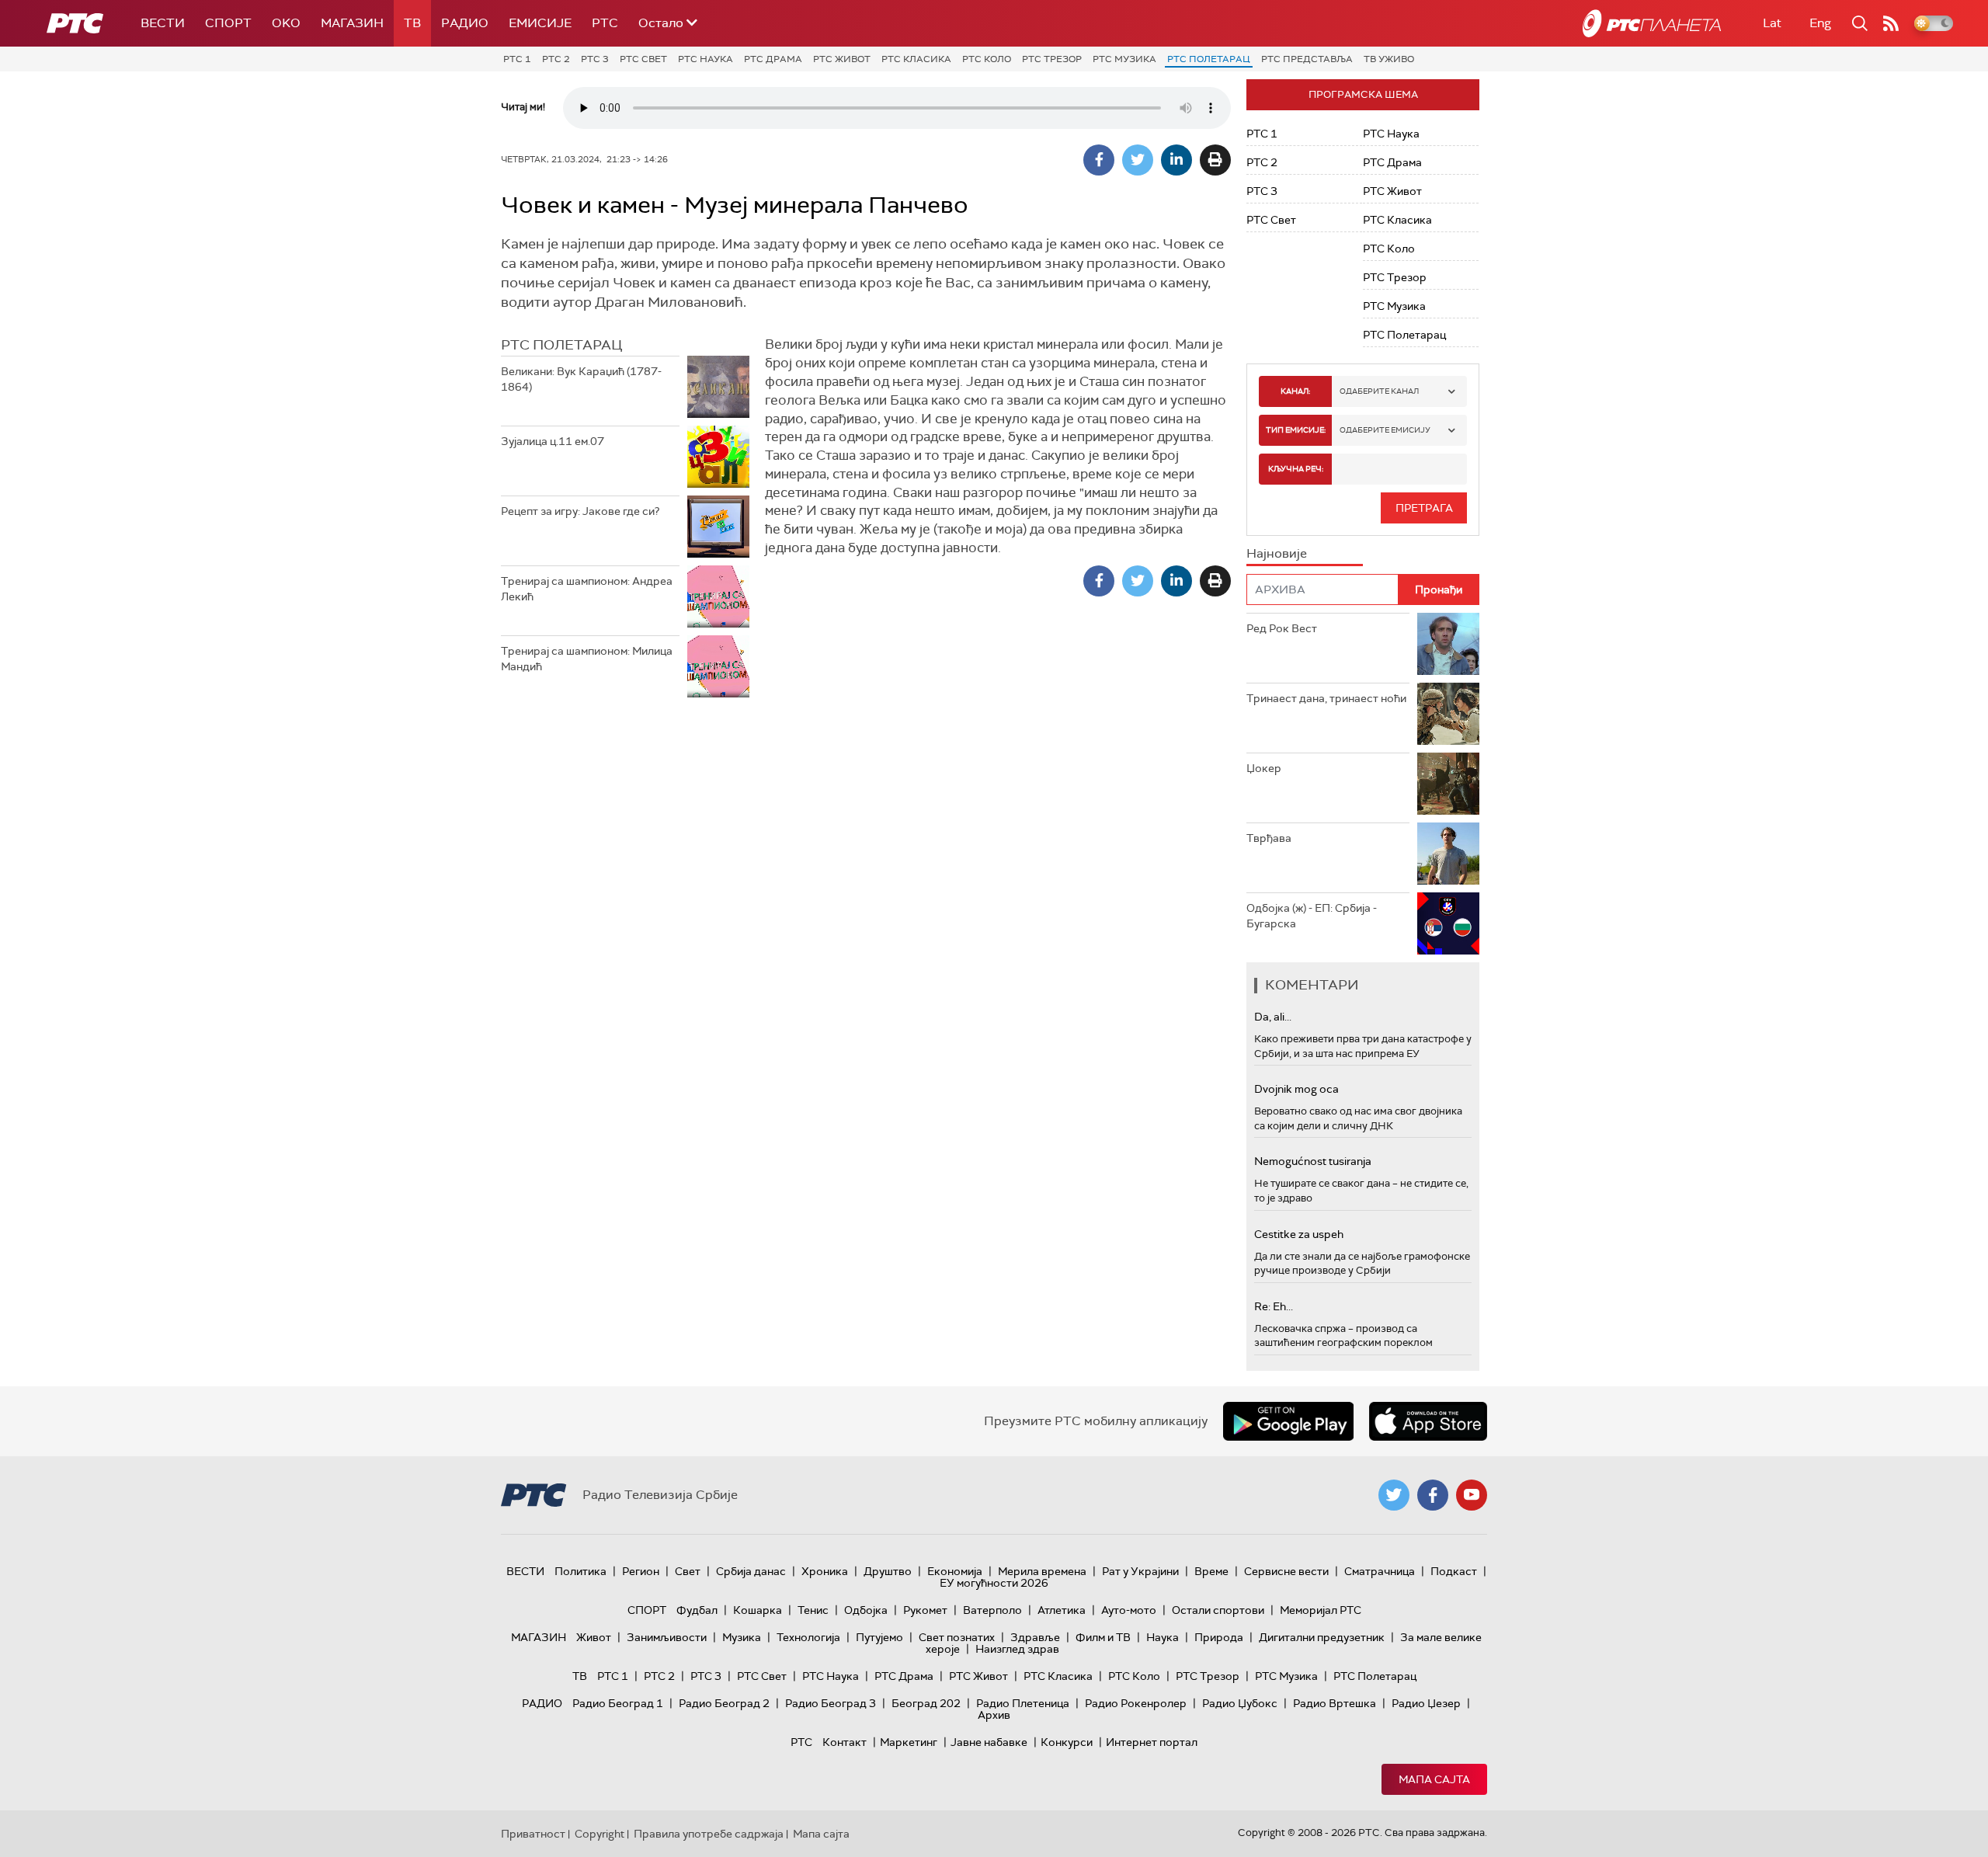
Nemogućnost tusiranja (1313, 1161)
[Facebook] (1099, 160)
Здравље (1035, 1637)
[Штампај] (1215, 160)
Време (1211, 1571)
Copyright (600, 1834)
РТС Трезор (1052, 59)
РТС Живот (842, 59)
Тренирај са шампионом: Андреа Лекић (587, 589)
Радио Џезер (1426, 1703)
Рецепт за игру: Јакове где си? (580, 511)
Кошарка (758, 1610)
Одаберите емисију (1385, 430)
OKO (286, 23)
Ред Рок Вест (1282, 628)
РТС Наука (706, 59)
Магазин (352, 23)
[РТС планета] (1652, 23)
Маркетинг (909, 1742)
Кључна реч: (1296, 469)
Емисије (540, 23)
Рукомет (925, 1610)
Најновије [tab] (1277, 553)
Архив (994, 1715)
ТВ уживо (1389, 59)
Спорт (228, 23)
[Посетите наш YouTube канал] (1472, 1495)
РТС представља (1307, 59)
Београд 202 (926, 1703)
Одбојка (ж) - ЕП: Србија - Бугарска (1312, 916)
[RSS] (1891, 23)
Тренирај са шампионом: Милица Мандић (587, 659)
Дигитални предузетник (1322, 1637)
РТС (605, 23)
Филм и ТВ (1103, 1637)
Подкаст (1454, 1571)
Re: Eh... (1274, 1306)
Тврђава (1269, 838)
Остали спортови (1218, 1610)
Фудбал (697, 1610)
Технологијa (808, 1637)
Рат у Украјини (1140, 1571)
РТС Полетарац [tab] (561, 345)
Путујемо (879, 1637)
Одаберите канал (1379, 391)
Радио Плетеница (1023, 1703)
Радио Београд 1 (618, 1703)
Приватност (533, 1834)
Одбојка (866, 1610)
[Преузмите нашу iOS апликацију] (1428, 1421)
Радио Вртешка (1335, 1703)
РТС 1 (517, 59)
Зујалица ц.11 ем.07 (553, 441)
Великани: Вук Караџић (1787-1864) (581, 379)
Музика (742, 1637)
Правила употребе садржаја (709, 1834)
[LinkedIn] (1176, 160)
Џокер (1264, 768)
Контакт (845, 1742)
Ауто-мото (1129, 1610)
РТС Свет (643, 59)
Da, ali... (1273, 1017)
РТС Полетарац (1209, 59)
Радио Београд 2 (724, 1703)
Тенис (813, 1610)
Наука (1163, 1637)
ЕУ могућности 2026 (994, 1583)
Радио (465, 23)
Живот (594, 1637)
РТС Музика (1124, 59)
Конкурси (1067, 1742)
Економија (955, 1571)
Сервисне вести (1286, 1571)
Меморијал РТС (1321, 1610)
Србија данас (751, 1571)
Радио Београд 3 (831, 1703)
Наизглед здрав (1017, 1649)
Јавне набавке (989, 1742)
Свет (688, 1571)
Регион (641, 1571)
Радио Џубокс (1240, 1703)
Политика (580, 1571)
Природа (1219, 1637)
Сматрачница (1380, 1571)
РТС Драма (773, 59)
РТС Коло (987, 59)
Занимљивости (667, 1637)
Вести (163, 23)
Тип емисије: (1296, 430)
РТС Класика (916, 59)
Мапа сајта (1434, 1779)
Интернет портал (1152, 1742)
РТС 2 (556, 59)
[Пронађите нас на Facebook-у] (1433, 1495)
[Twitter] (1138, 160)
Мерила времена (1042, 1571)
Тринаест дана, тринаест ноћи (1326, 698)
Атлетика (1062, 1610)
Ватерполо (992, 1610)
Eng (1820, 23)
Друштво (888, 1571)
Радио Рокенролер (1136, 1703)
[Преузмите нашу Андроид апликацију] (1288, 1421)
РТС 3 (595, 59)
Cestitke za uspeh (1299, 1234)
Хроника (825, 1571)
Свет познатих (957, 1637)
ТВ (412, 23)
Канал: (1295, 391)
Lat (1772, 23)
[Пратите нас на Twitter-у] (1394, 1495)
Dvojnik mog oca (1296, 1089)
